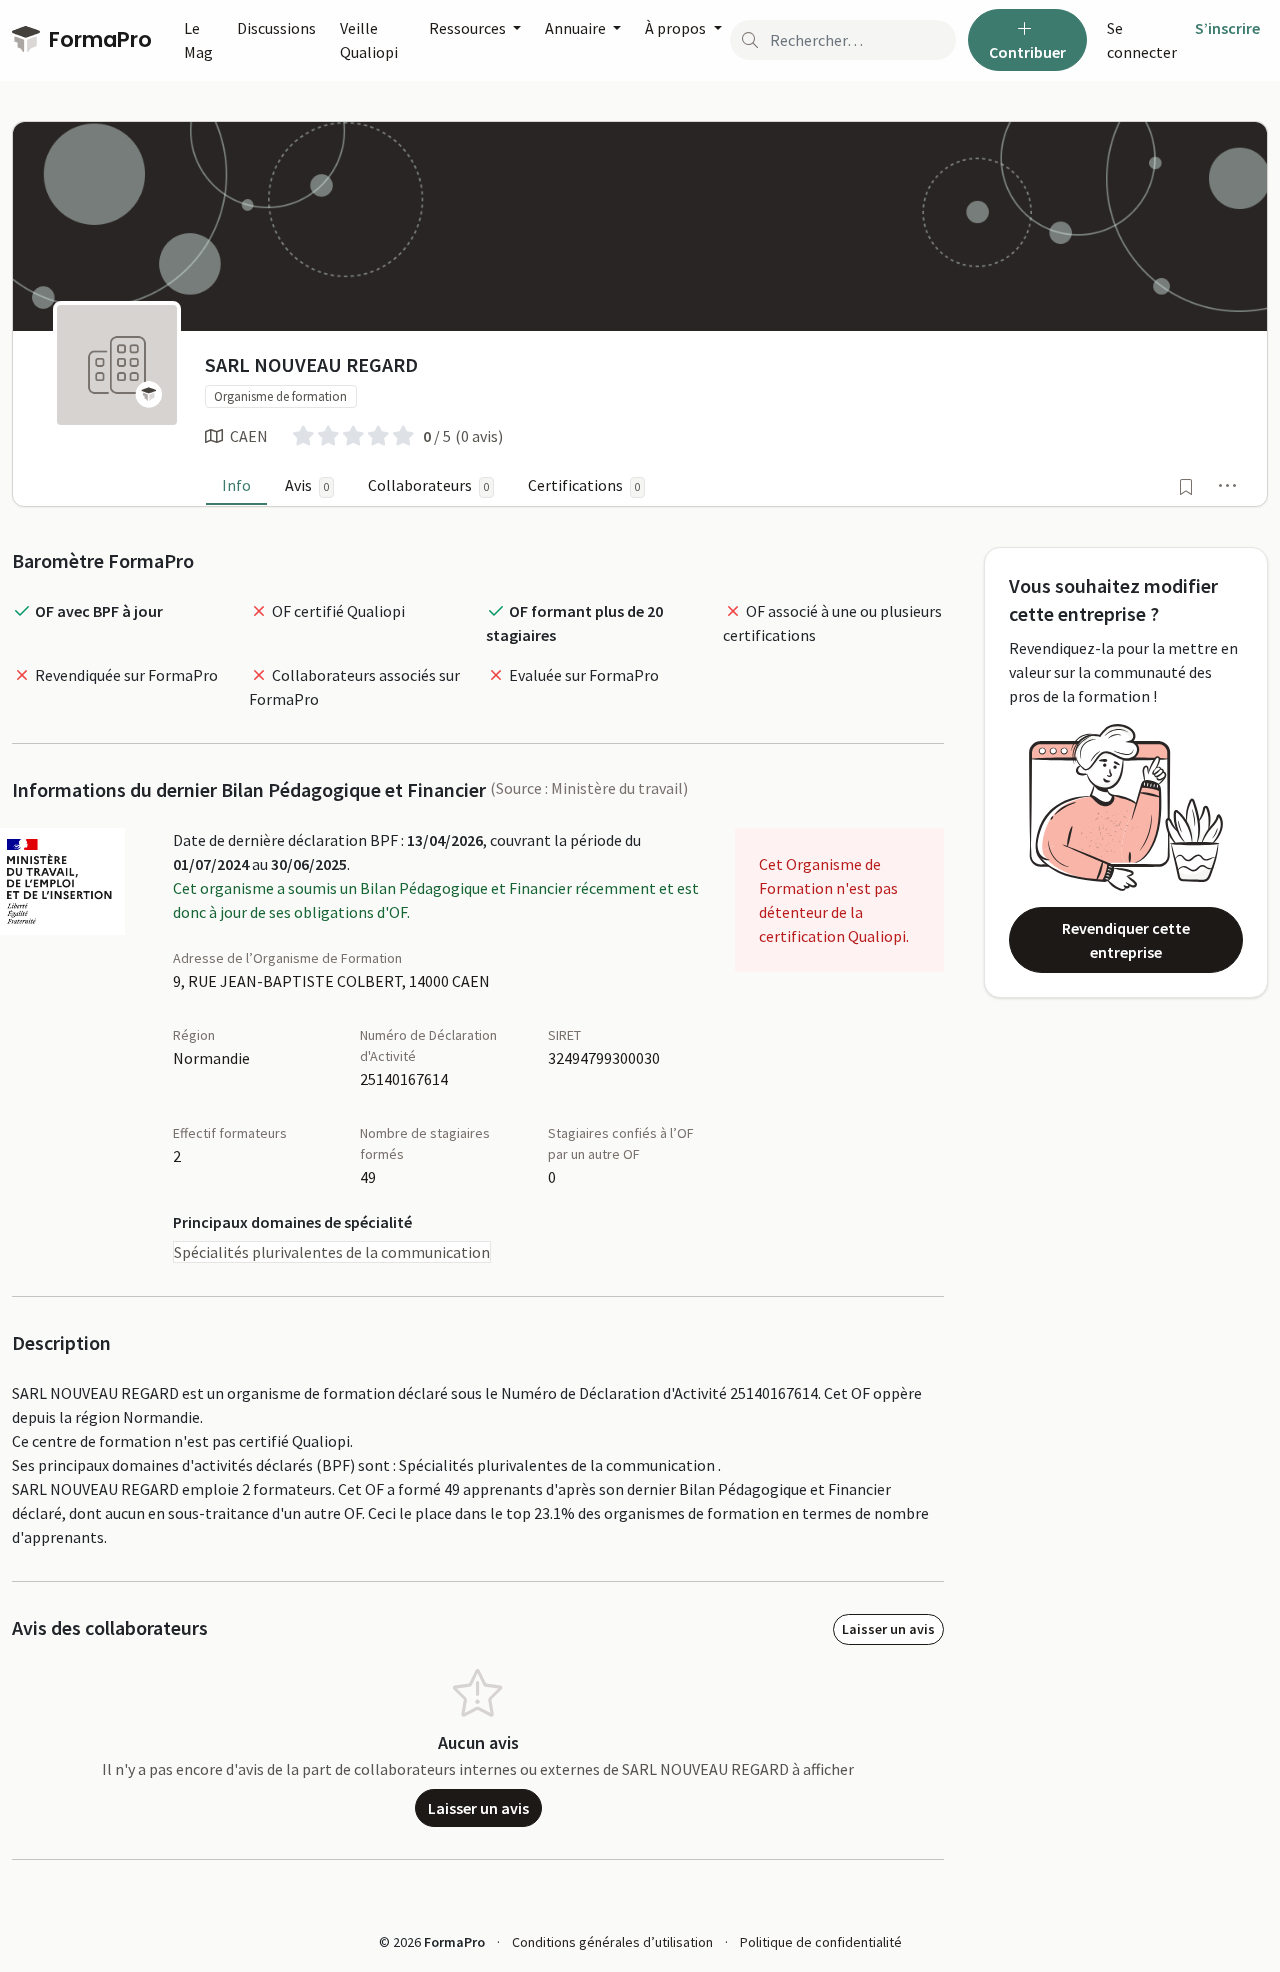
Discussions (276, 28)
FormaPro (98, 39)
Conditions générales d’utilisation (612, 1942)
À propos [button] (677, 28)
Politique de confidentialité (821, 1942)
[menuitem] (1143, 40)
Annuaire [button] (577, 28)
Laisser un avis (888, 1629)
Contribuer (1027, 52)
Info (236, 485)
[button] (1228, 485)
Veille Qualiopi (369, 40)
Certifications (584, 485)
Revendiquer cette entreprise (1126, 940)
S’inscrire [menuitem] (1227, 28)
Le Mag (198, 40)
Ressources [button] (469, 28)
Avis (307, 485)
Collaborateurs (428, 485)
